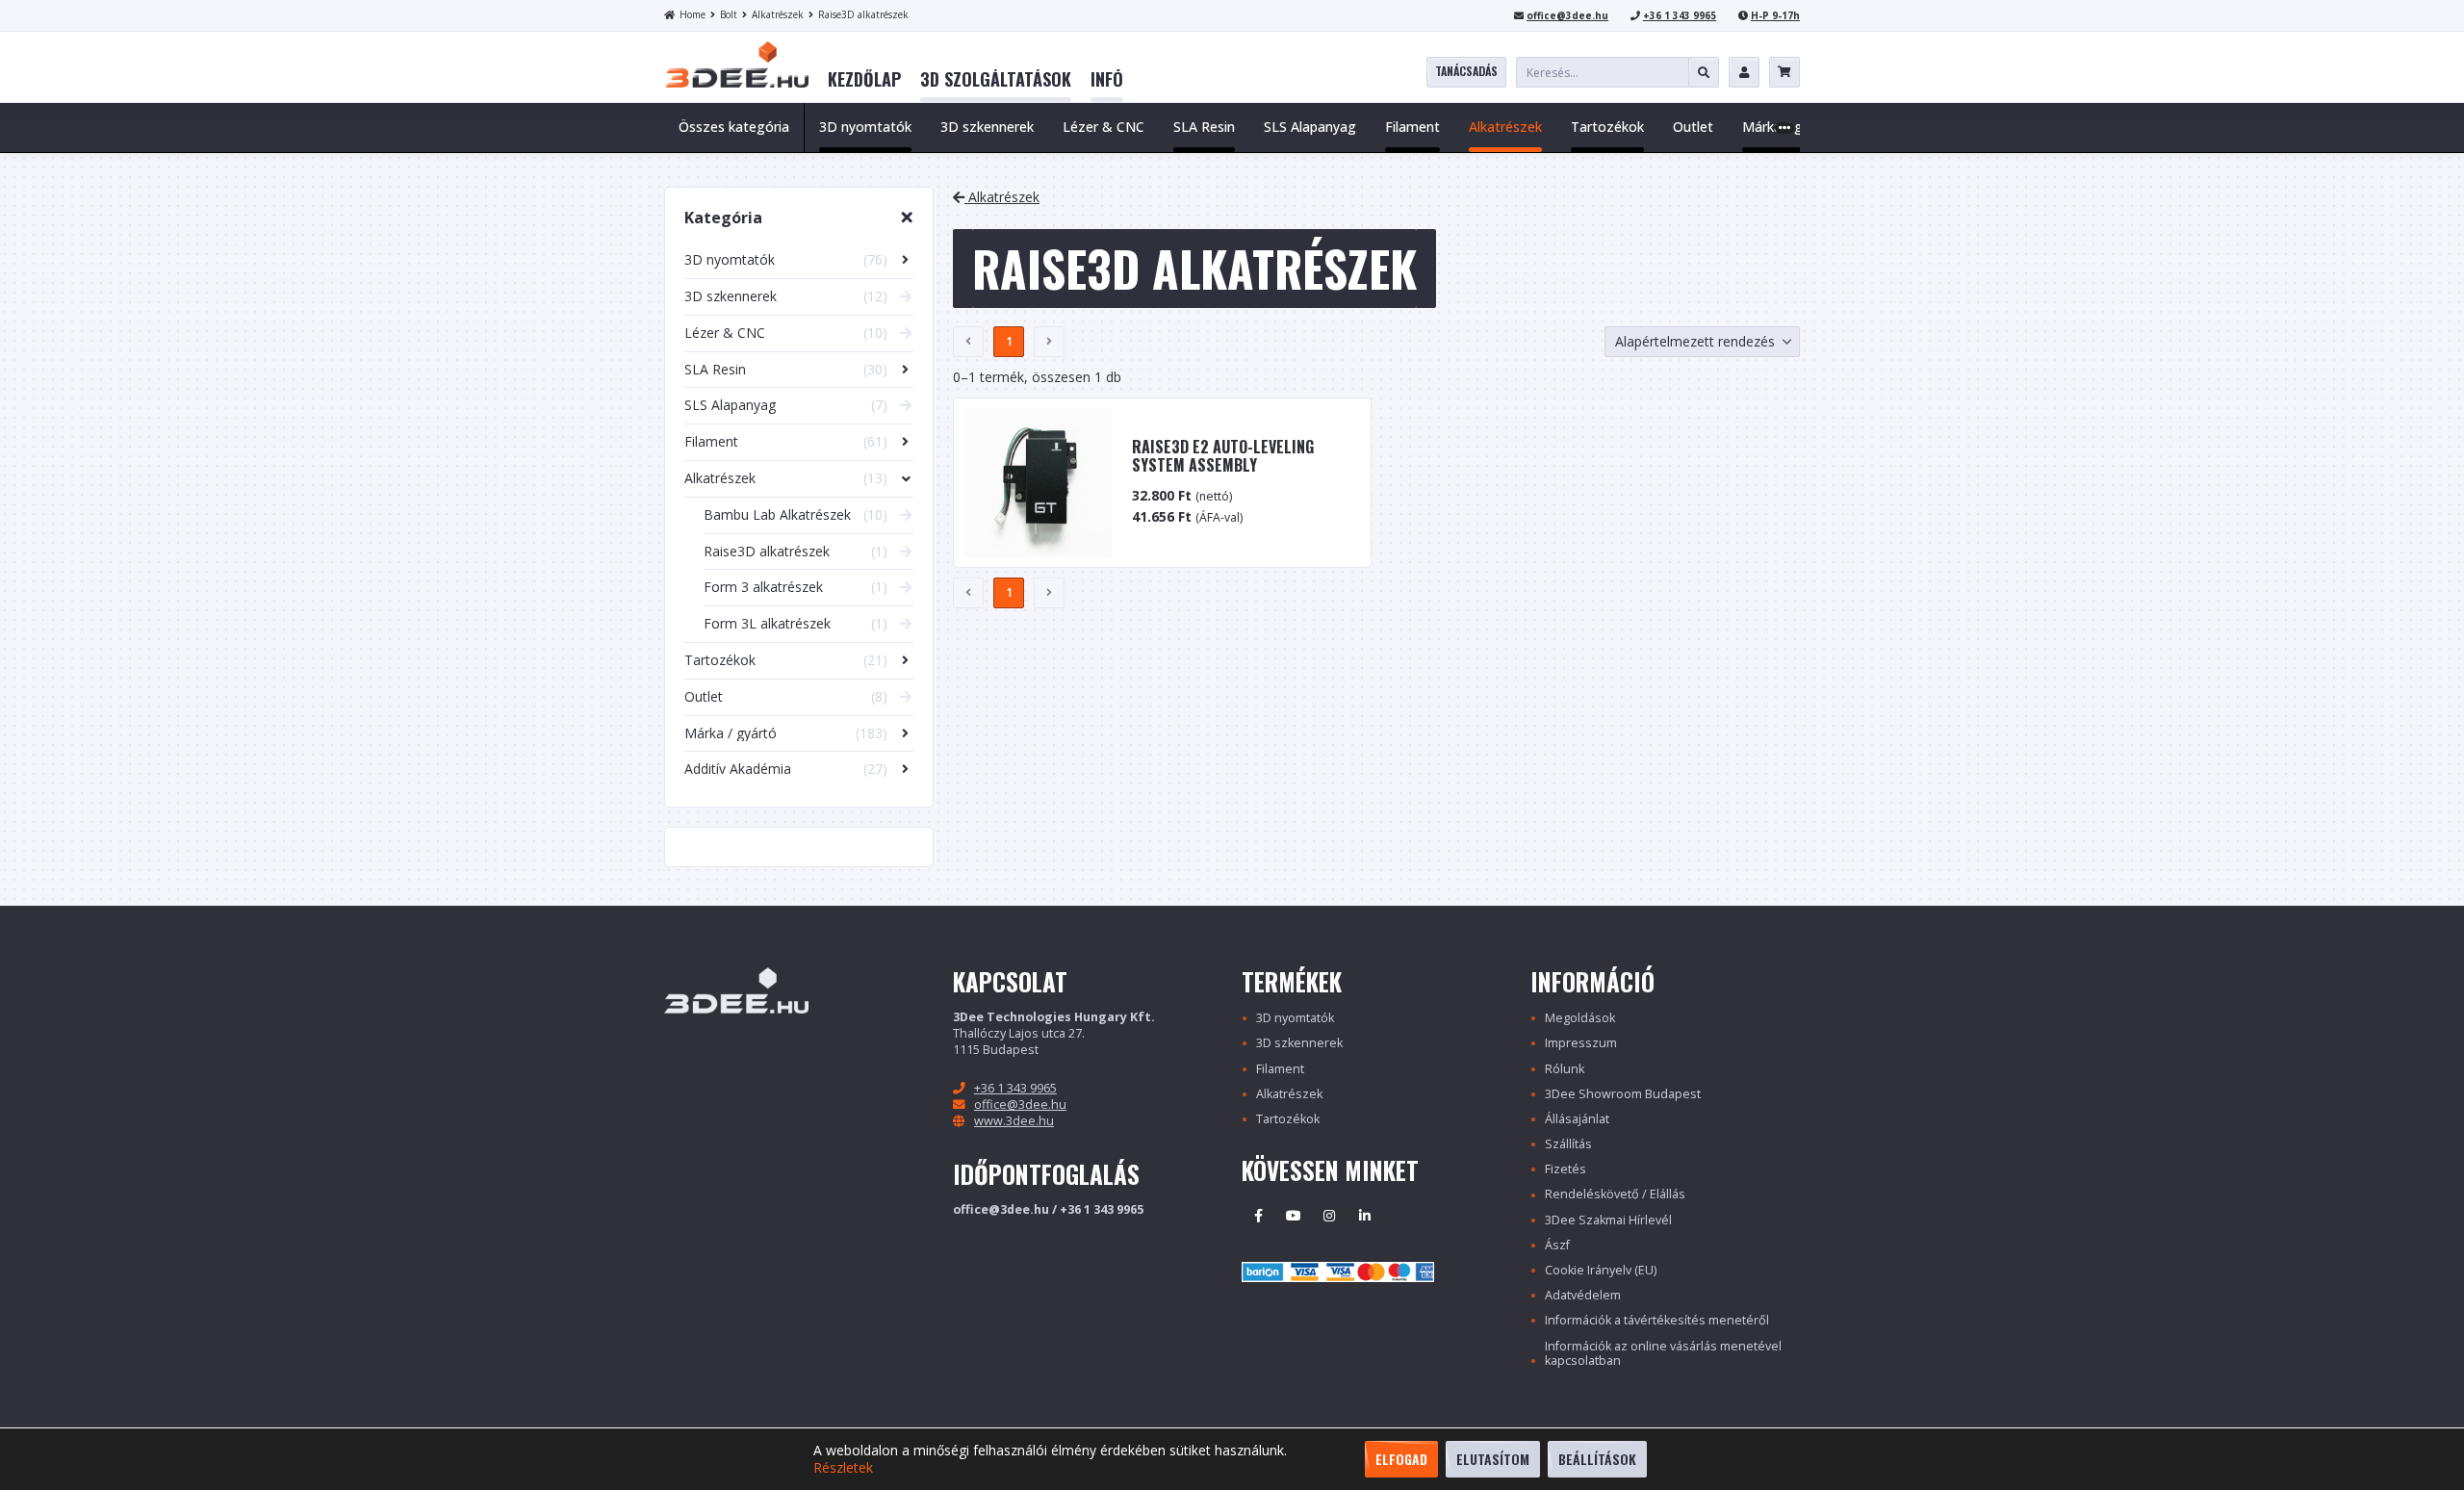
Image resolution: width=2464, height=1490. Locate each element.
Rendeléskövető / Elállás (1615, 1194)
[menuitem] (864, 80)
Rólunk (1565, 1069)
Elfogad (1401, 1459)
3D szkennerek (1299, 1043)
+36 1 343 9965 (1680, 15)
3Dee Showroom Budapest (1623, 1094)
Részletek (843, 1468)
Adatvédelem (1583, 1295)
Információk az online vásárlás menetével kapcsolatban (1663, 1353)
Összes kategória (734, 127)
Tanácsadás (1466, 71)
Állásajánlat (1577, 1119)
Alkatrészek (778, 14)
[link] (864, 80)
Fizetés (1566, 1169)
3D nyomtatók (1295, 1018)
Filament (1280, 1069)
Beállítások (1597, 1459)
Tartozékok (1288, 1119)
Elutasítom (1493, 1459)
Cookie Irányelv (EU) (1601, 1270)
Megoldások (1580, 1018)
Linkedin (1365, 1216)
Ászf (1557, 1245)
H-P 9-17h (1775, 15)
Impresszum (1581, 1043)
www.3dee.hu (1014, 1121)
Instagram (1329, 1216)
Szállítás (1568, 1144)
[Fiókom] (1744, 72)
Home (693, 14)
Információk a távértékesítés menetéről (1657, 1320)
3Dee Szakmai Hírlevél (1608, 1220)
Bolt (729, 14)
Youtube (1294, 1216)
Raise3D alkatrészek (863, 14)
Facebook (1258, 1216)
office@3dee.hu (1567, 15)
